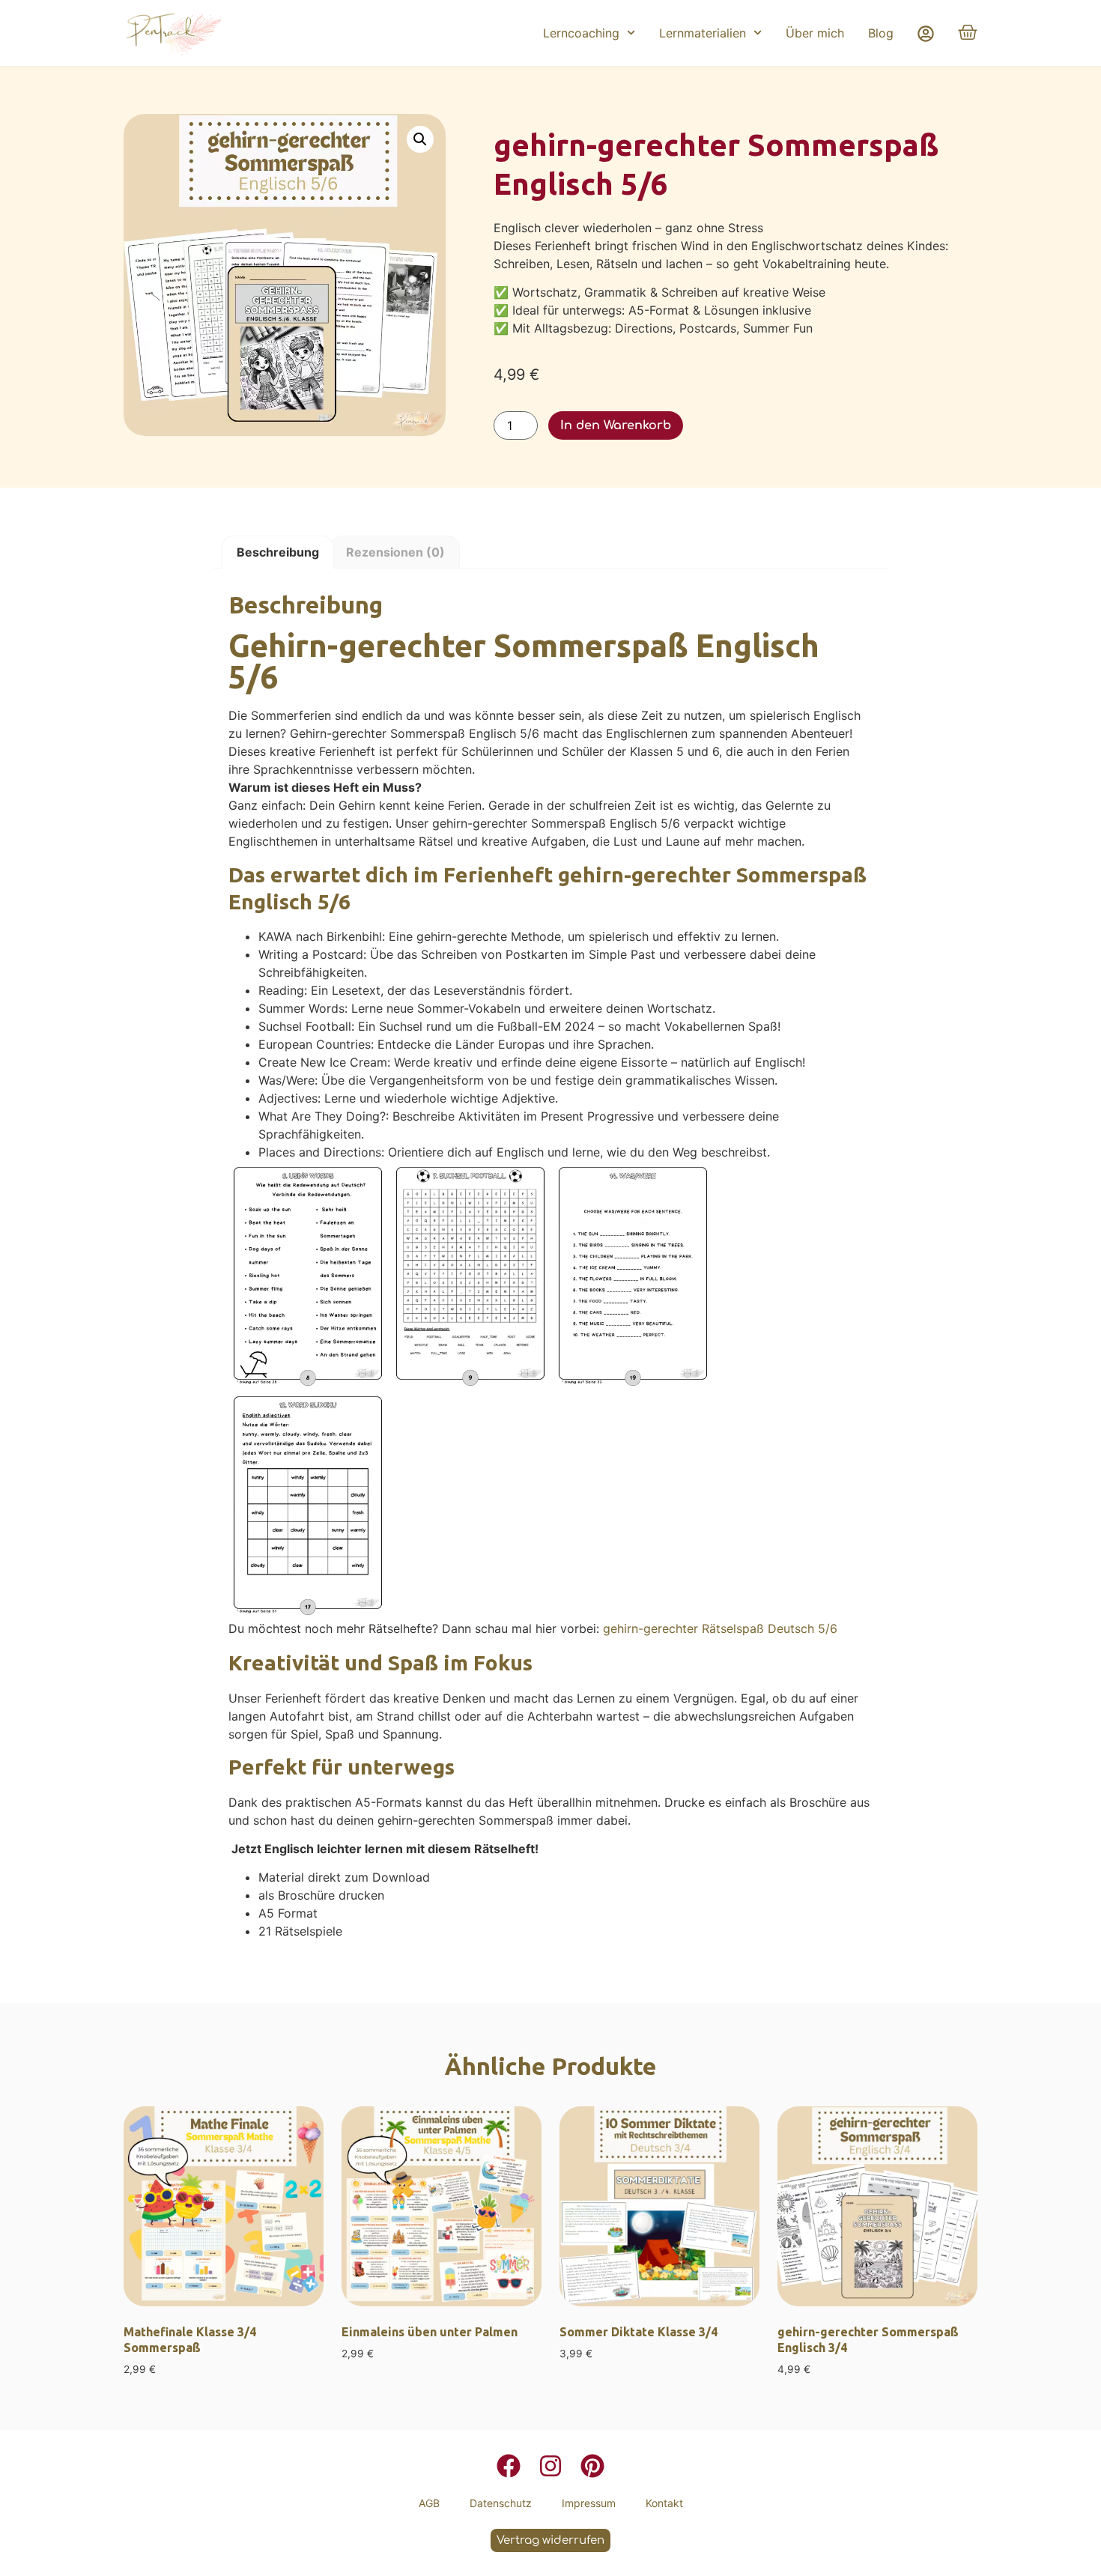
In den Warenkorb (616, 425)
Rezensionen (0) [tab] (395, 552)
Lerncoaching (581, 33)
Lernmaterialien (703, 33)
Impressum (589, 2503)
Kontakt (664, 2503)
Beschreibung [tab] (278, 552)
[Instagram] (550, 2466)
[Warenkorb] (968, 32)
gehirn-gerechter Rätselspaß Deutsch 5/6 (720, 1628)
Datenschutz (501, 2503)
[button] (420, 139)
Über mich (815, 33)
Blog (881, 33)
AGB (429, 2503)
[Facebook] (509, 2466)
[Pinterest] (592, 2466)
